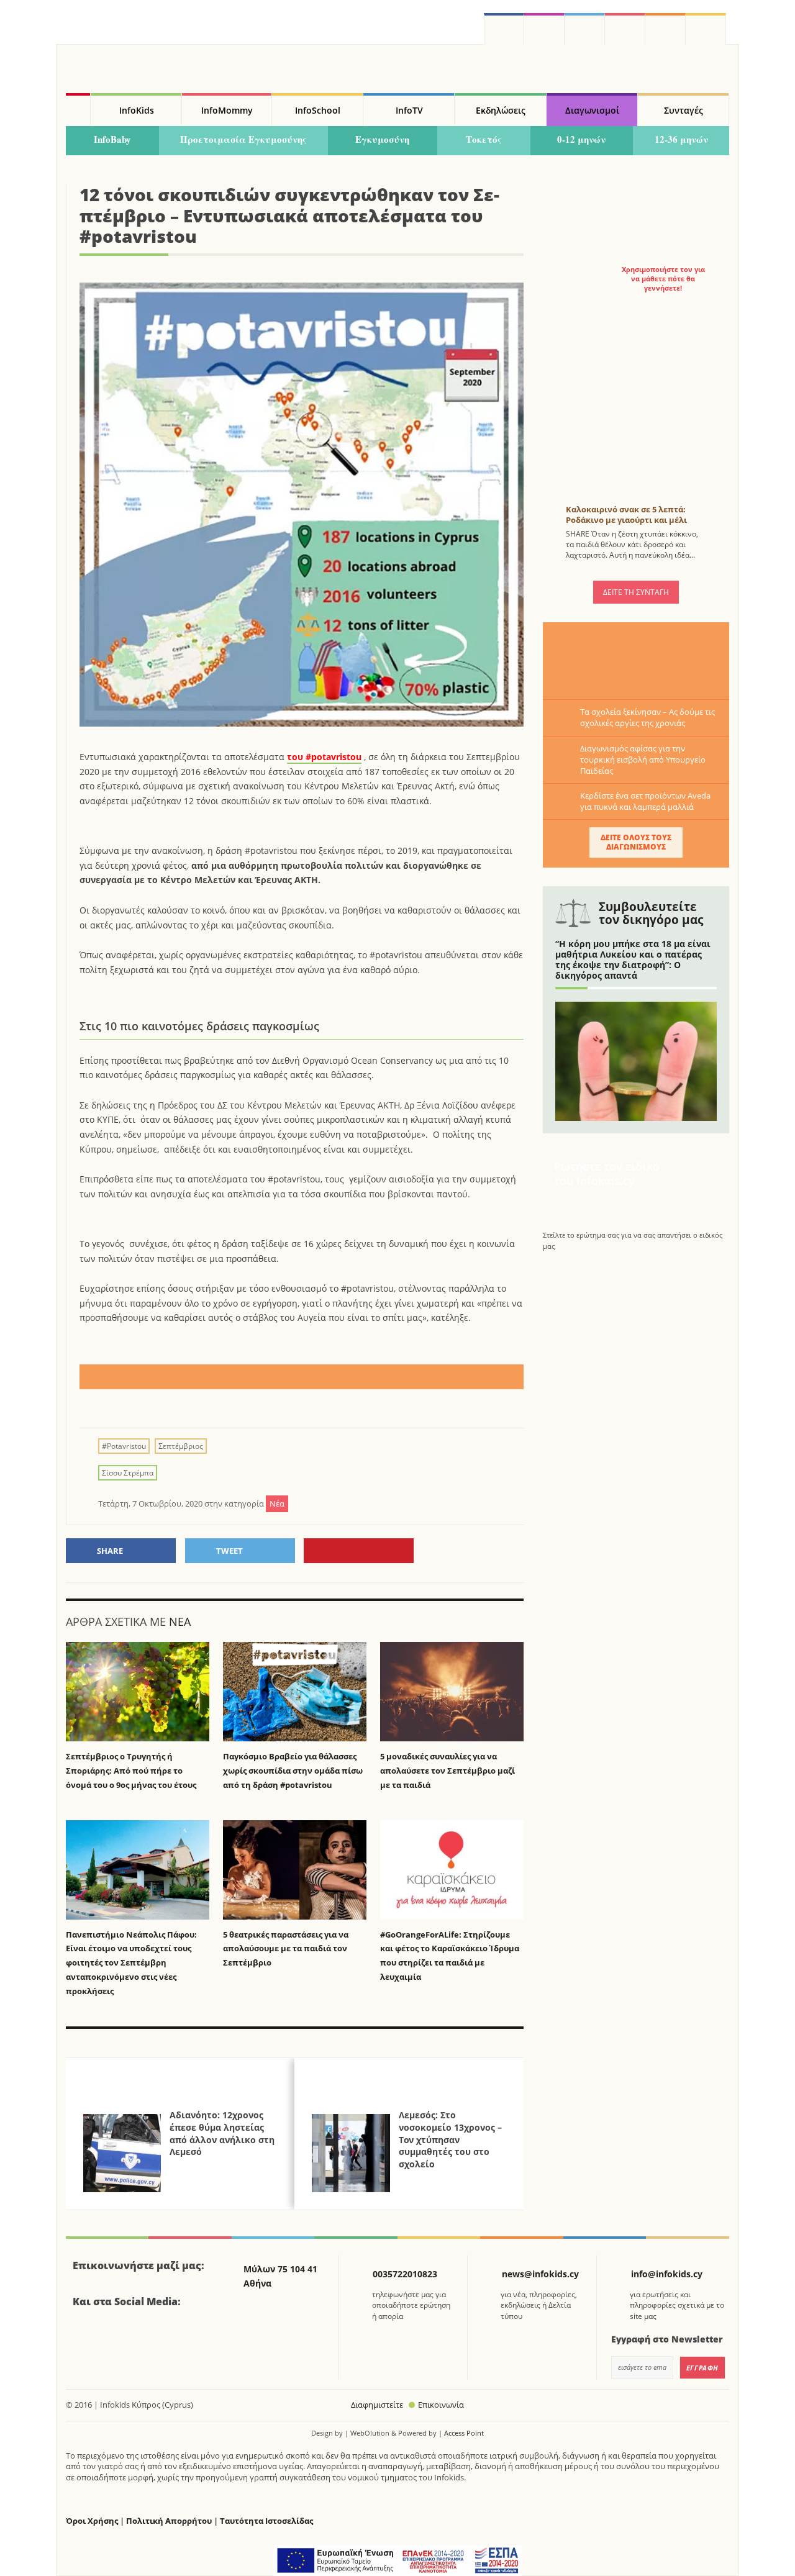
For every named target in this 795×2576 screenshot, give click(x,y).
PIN (359, 1551)
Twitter (585, 29)
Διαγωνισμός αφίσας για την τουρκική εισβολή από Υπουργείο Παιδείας (643, 760)
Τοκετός (484, 139)
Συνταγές (684, 110)
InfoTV (409, 110)
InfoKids (137, 110)
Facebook (87, 2336)
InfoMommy (227, 110)
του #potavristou (324, 757)
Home (78, 110)
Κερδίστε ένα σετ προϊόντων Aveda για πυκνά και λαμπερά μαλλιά (645, 801)
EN (625, 29)
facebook (504, 29)
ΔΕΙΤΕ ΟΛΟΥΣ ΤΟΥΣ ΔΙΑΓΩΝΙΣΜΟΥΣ (636, 842)
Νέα (180, 1621)
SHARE (110, 1551)
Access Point (464, 2433)
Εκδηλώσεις (501, 110)
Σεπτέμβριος (181, 1446)
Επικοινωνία (441, 2405)
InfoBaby (112, 139)
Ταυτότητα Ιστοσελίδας (266, 2521)
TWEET (229, 1551)
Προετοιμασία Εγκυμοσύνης (243, 139)
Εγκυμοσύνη (382, 139)
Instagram (544, 29)
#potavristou (124, 1446)
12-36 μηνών (681, 139)
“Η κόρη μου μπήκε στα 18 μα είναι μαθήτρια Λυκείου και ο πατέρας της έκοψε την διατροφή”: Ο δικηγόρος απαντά (633, 959)
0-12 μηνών (581, 139)
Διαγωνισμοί (592, 110)
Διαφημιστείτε (377, 2405)
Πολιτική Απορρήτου (169, 2521)
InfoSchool (318, 110)
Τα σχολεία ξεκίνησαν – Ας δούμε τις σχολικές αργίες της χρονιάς (647, 717)
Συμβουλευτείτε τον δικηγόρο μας (651, 913)
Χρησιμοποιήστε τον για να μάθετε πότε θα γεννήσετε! (663, 279)
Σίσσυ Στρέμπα (128, 1473)
